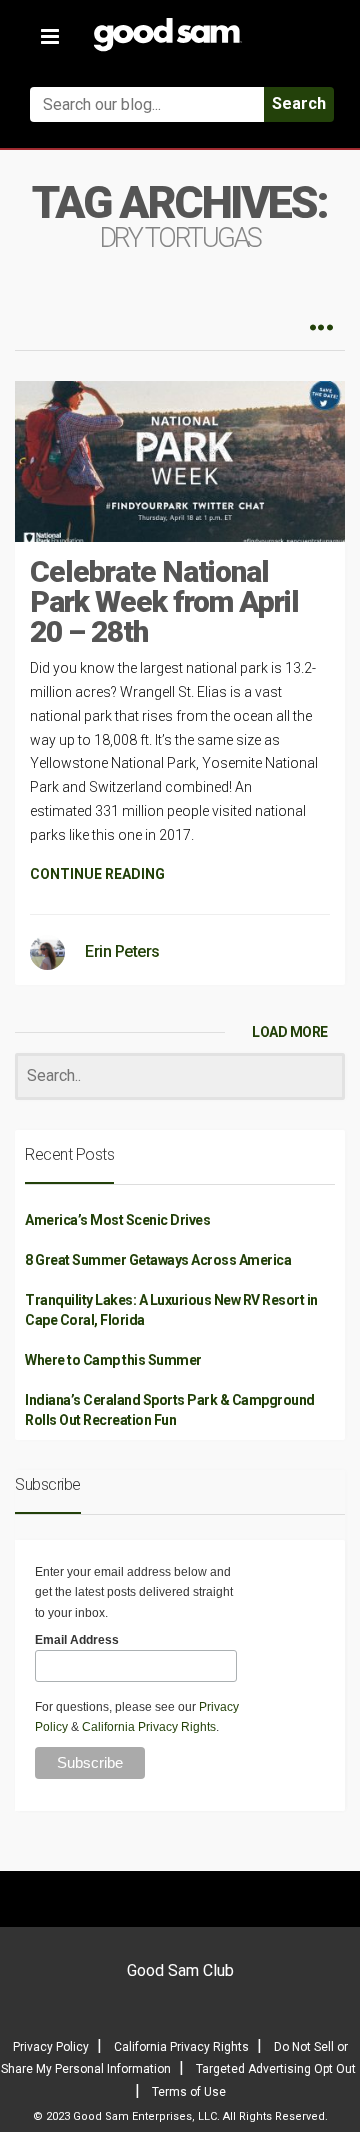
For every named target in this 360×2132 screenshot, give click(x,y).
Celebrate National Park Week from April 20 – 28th (164, 601)
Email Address (77, 1640)
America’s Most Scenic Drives (117, 1220)
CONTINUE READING (97, 874)
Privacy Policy (51, 2047)
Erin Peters (122, 951)
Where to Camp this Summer (113, 1360)
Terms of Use (189, 2092)
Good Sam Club (180, 1970)
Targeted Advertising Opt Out (276, 2069)
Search (299, 103)
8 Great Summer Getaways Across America (158, 1260)
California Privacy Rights (149, 1727)
